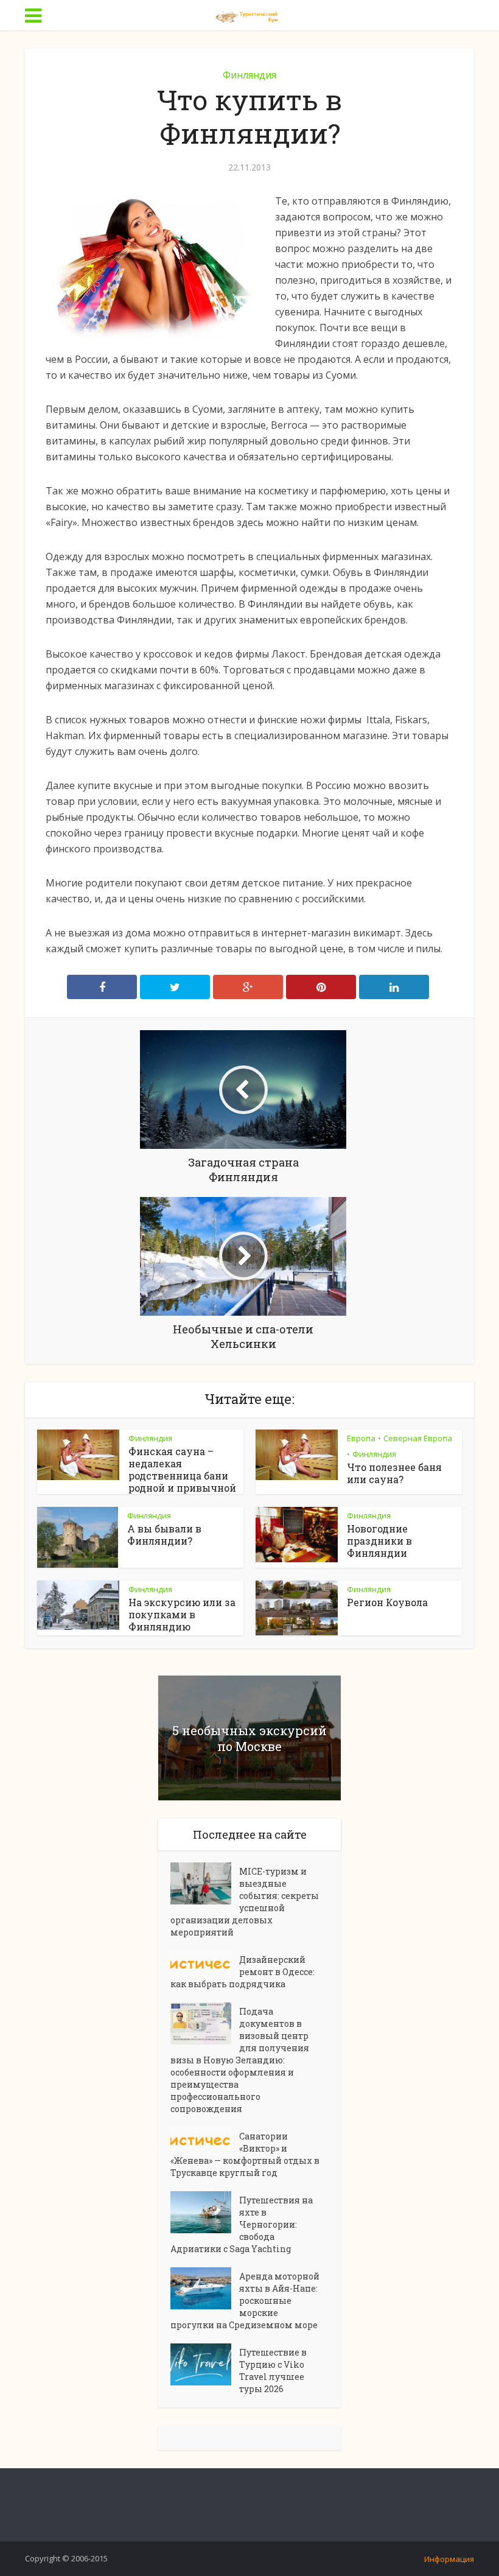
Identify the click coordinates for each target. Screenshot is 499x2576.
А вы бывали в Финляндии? (164, 1535)
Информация (449, 2559)
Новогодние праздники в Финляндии (379, 1541)
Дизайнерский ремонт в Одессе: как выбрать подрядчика (243, 1972)
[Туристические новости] (249, 14)
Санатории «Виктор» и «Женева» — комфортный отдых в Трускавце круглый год (245, 2154)
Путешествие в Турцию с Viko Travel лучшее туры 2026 (273, 2371)
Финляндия (249, 75)
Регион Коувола (387, 1602)
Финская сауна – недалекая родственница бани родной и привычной (182, 1469)
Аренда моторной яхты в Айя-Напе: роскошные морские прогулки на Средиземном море (245, 2301)
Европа (361, 1438)
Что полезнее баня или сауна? (394, 1473)
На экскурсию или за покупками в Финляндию (182, 1614)
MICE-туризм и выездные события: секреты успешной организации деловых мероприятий (245, 1902)
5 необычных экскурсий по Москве (249, 1738)
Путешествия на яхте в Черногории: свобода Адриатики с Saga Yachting (242, 2224)
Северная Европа (418, 1438)
